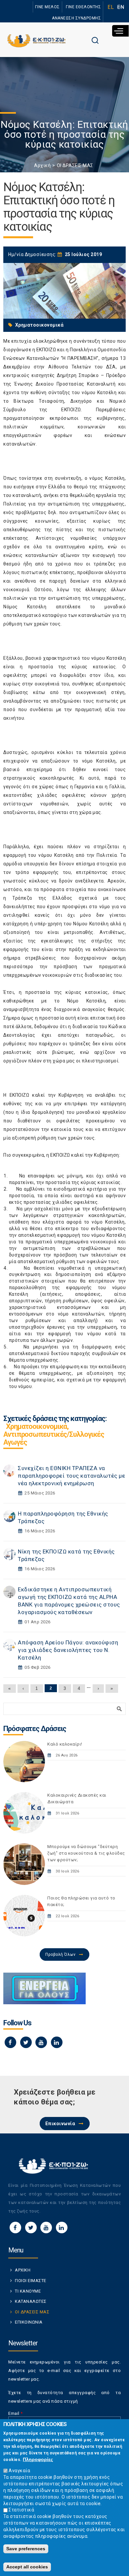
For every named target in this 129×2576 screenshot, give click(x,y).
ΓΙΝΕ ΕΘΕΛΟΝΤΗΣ (83, 7)
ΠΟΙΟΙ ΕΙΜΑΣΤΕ (31, 2281)
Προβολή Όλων (60, 1954)
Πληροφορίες (38, 2459)
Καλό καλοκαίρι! (65, 1744)
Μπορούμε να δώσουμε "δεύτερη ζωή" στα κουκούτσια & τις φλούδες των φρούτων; (86, 1853)
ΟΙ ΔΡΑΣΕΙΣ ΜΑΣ (75, 165)
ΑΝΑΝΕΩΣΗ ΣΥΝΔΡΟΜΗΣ (76, 18)
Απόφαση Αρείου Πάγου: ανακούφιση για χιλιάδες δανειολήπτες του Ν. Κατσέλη (68, 1650)
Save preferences (26, 2549)
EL (111, 7)
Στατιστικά (21, 2510)
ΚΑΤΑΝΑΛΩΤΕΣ (31, 2301)
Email (16, 2413)
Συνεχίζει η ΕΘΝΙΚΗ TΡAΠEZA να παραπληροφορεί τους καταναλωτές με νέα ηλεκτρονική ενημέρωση (71, 1476)
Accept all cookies (27, 2567)
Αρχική (42, 165)
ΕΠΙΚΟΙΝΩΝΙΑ (29, 2322)
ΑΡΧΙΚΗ (23, 2270)
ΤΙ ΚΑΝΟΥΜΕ (28, 2291)
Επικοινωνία (60, 2124)
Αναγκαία (19, 2471)
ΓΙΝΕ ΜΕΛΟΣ (47, 7)
